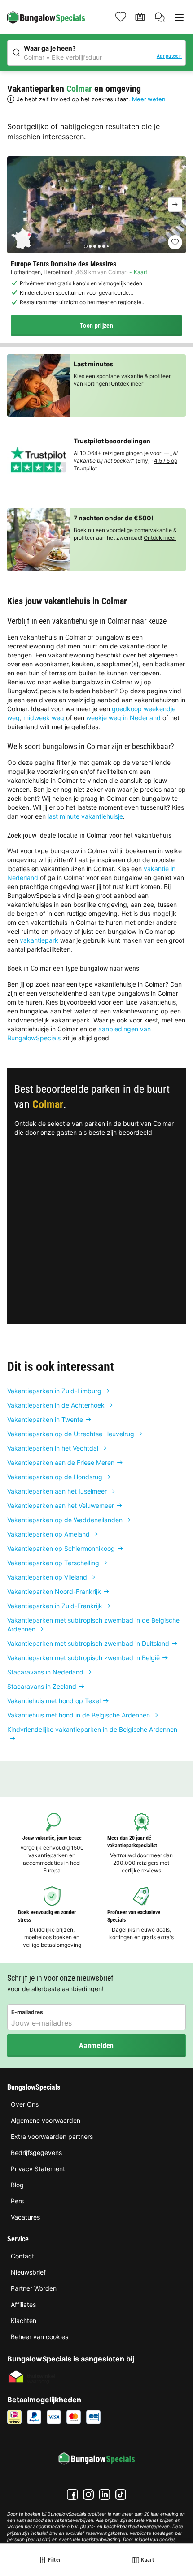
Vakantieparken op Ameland (48, 1534)
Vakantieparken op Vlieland (47, 1577)
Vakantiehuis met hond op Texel (54, 1701)
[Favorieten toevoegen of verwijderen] (175, 242)
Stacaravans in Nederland (45, 1672)
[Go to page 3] (95, 246)
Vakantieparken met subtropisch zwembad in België (83, 1658)
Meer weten (149, 99)
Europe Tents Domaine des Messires (64, 264)
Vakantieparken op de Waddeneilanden (65, 1520)
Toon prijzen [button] (96, 326)
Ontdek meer (127, 384)
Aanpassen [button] (169, 56)
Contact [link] (22, 2256)
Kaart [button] (147, 2560)
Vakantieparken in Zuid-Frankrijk (55, 1606)
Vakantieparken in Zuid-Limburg (54, 1391)
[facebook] (72, 2494)
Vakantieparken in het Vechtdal (53, 1448)
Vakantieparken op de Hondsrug (55, 1477)
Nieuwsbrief (28, 2272)
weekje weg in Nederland (123, 718)
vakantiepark (39, 940)
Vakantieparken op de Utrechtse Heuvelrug (71, 1434)
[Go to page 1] (86, 246)
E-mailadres (27, 2012)
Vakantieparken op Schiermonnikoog (61, 1548)
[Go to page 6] (108, 246)
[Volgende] (175, 205)
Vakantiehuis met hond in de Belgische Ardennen (79, 1715)
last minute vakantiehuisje (85, 816)
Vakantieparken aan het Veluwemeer (61, 1505)
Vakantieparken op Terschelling (53, 1563)
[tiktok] (121, 2494)
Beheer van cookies (39, 2337)
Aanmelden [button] (96, 2046)
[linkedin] (105, 2494)
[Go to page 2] (90, 246)
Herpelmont (58, 272)
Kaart (140, 272)
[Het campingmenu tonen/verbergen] (179, 17)
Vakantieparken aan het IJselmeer (57, 1491)
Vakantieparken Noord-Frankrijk (54, 1591)
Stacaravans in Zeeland (42, 1686)
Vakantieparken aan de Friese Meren (61, 1462)
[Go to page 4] (99, 246)
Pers (17, 2201)
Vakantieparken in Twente (45, 1419)
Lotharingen (26, 272)
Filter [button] (54, 2560)
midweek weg (44, 718)
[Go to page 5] (104, 246)
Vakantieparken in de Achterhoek (56, 1405)
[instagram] (88, 2494)
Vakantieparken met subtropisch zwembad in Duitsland (88, 1643)
